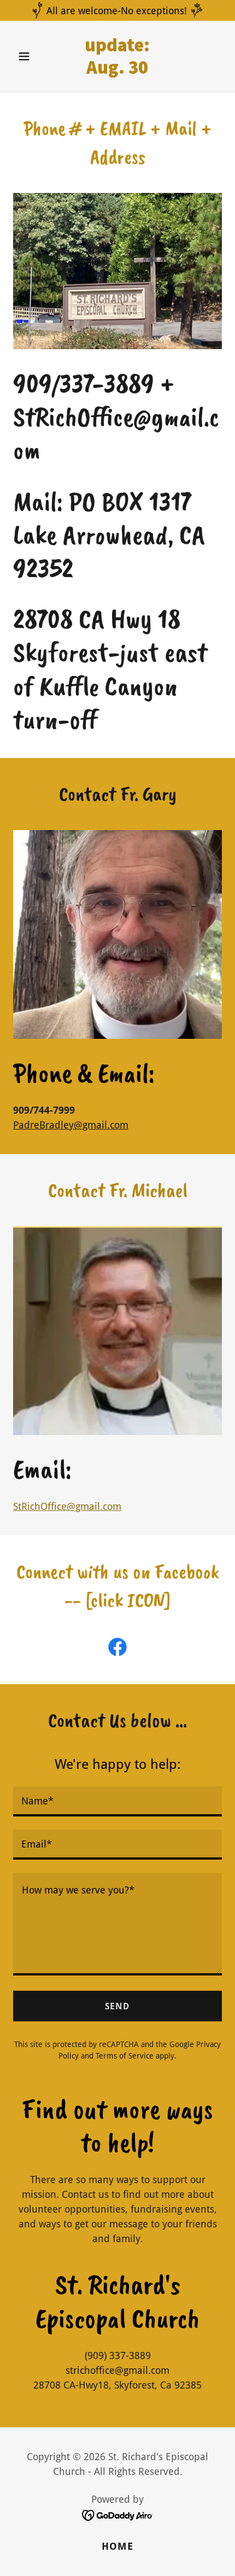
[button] (29, 56)
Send (117, 2006)
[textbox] (117, 1801)
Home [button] (117, 2546)
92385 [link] (188, 2385)
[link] (117, 70)
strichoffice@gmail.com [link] (117, 2370)
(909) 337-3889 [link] (118, 2356)
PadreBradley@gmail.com (71, 1125)
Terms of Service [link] (125, 2056)
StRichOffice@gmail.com (67, 1506)
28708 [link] (47, 2385)
